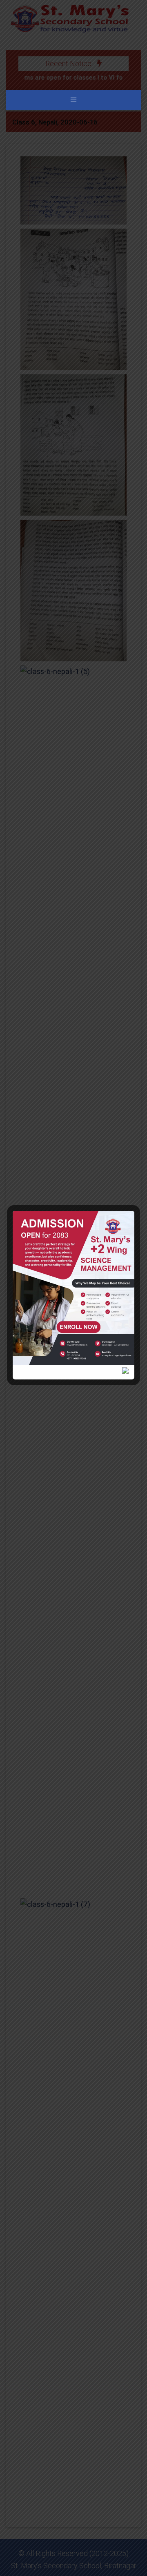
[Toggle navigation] (73, 100)
